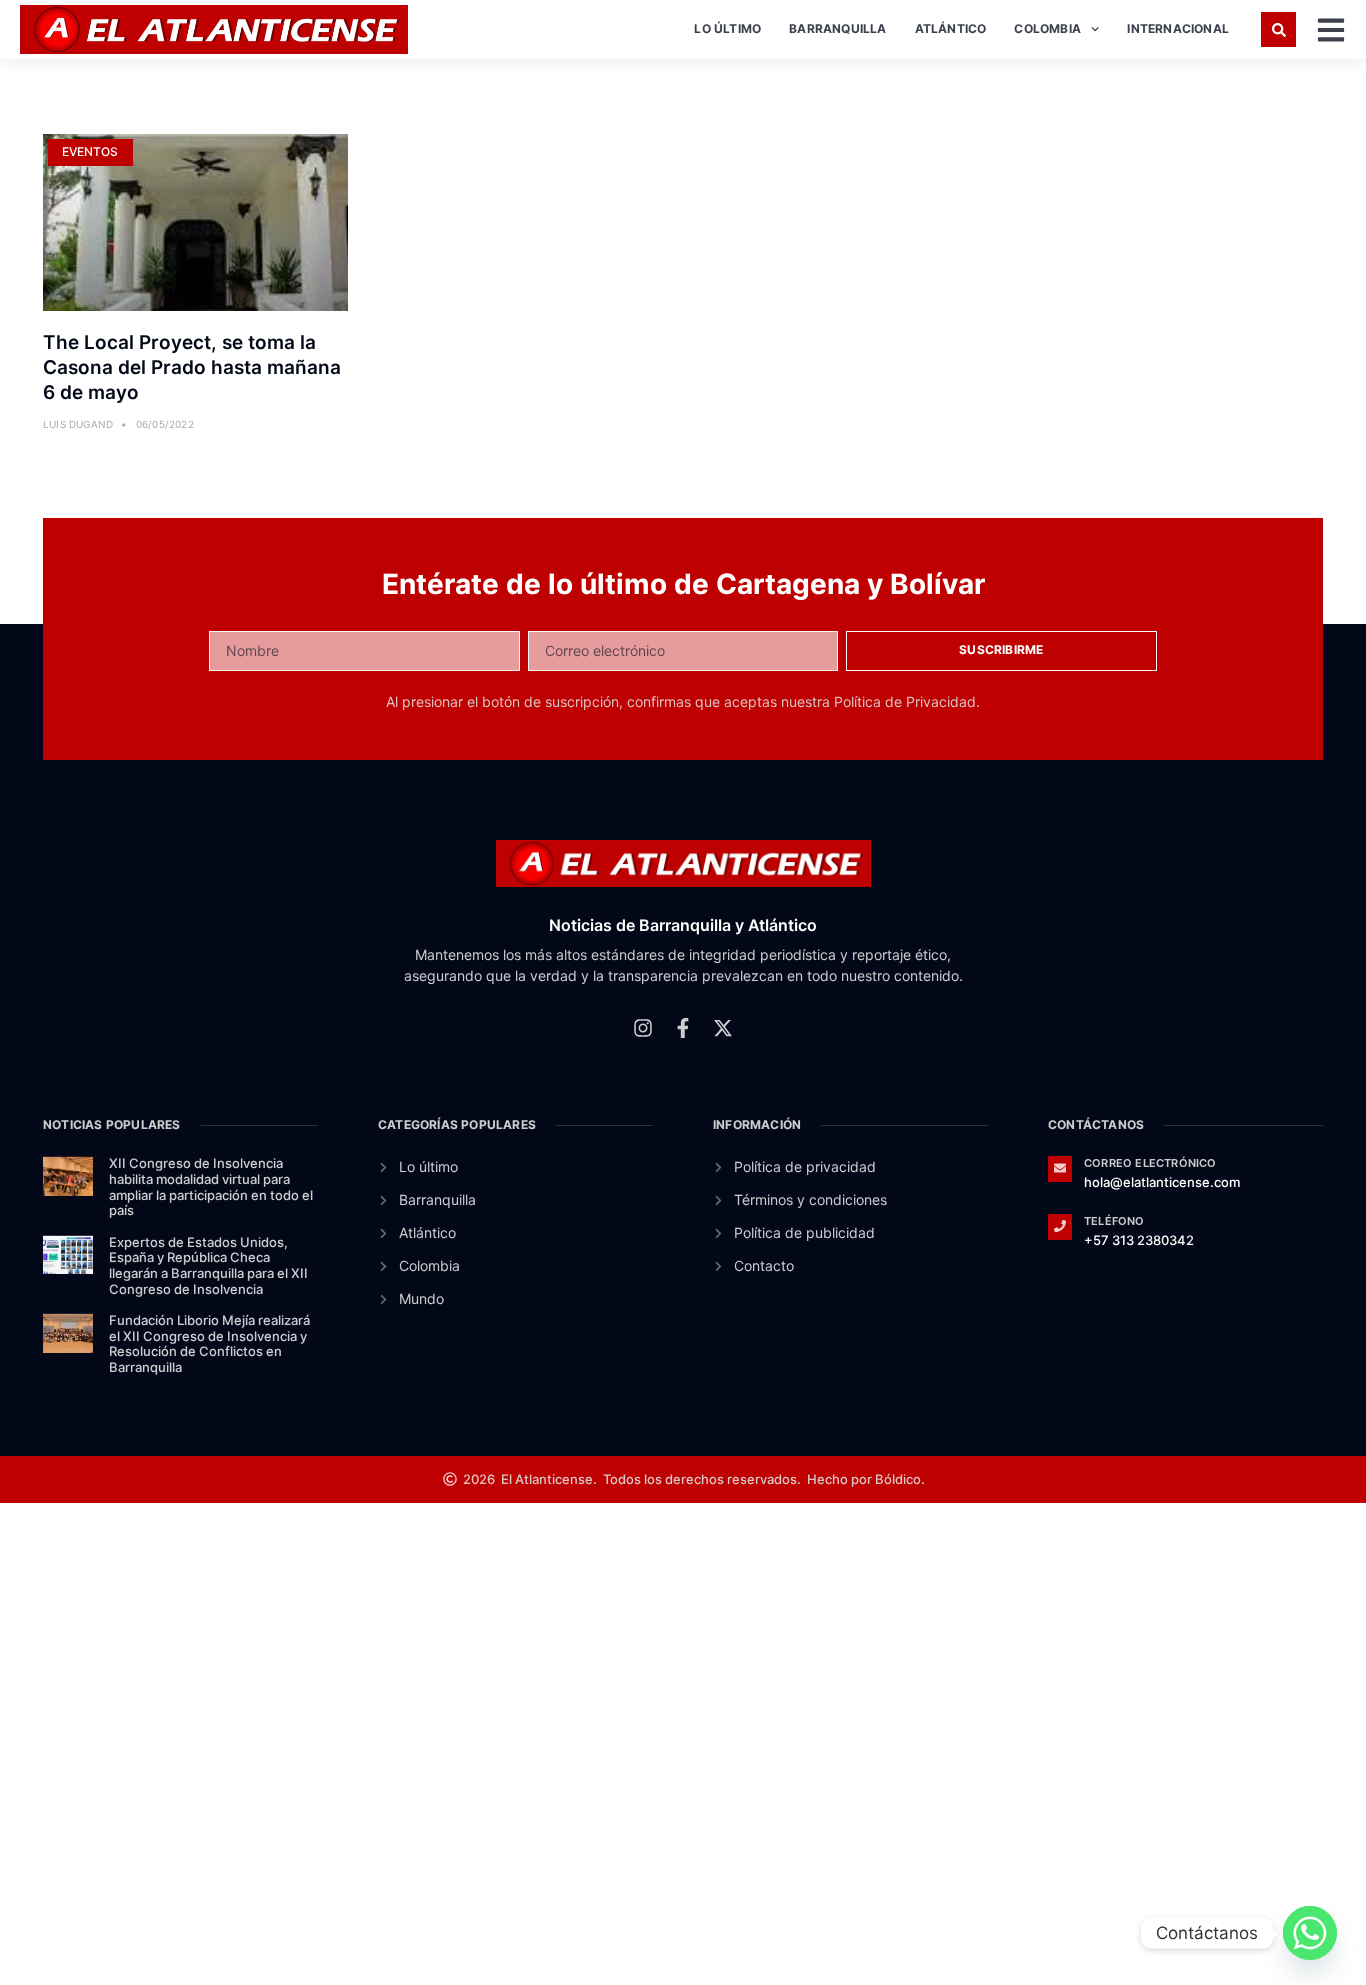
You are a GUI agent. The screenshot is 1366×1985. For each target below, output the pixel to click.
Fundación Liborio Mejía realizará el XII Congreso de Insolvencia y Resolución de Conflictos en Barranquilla (209, 1343)
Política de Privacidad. (907, 701)
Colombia (1047, 28)
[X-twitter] (723, 1028)
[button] (1278, 29)
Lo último (727, 28)
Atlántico (951, 28)
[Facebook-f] (683, 1028)
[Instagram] (643, 1028)
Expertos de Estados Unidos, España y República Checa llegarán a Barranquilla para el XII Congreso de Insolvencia (208, 1265)
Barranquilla (837, 28)
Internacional (1178, 28)
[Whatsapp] (1310, 1933)
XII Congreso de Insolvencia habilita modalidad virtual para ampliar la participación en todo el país (211, 1186)
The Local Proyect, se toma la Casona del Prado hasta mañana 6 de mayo (192, 367)
